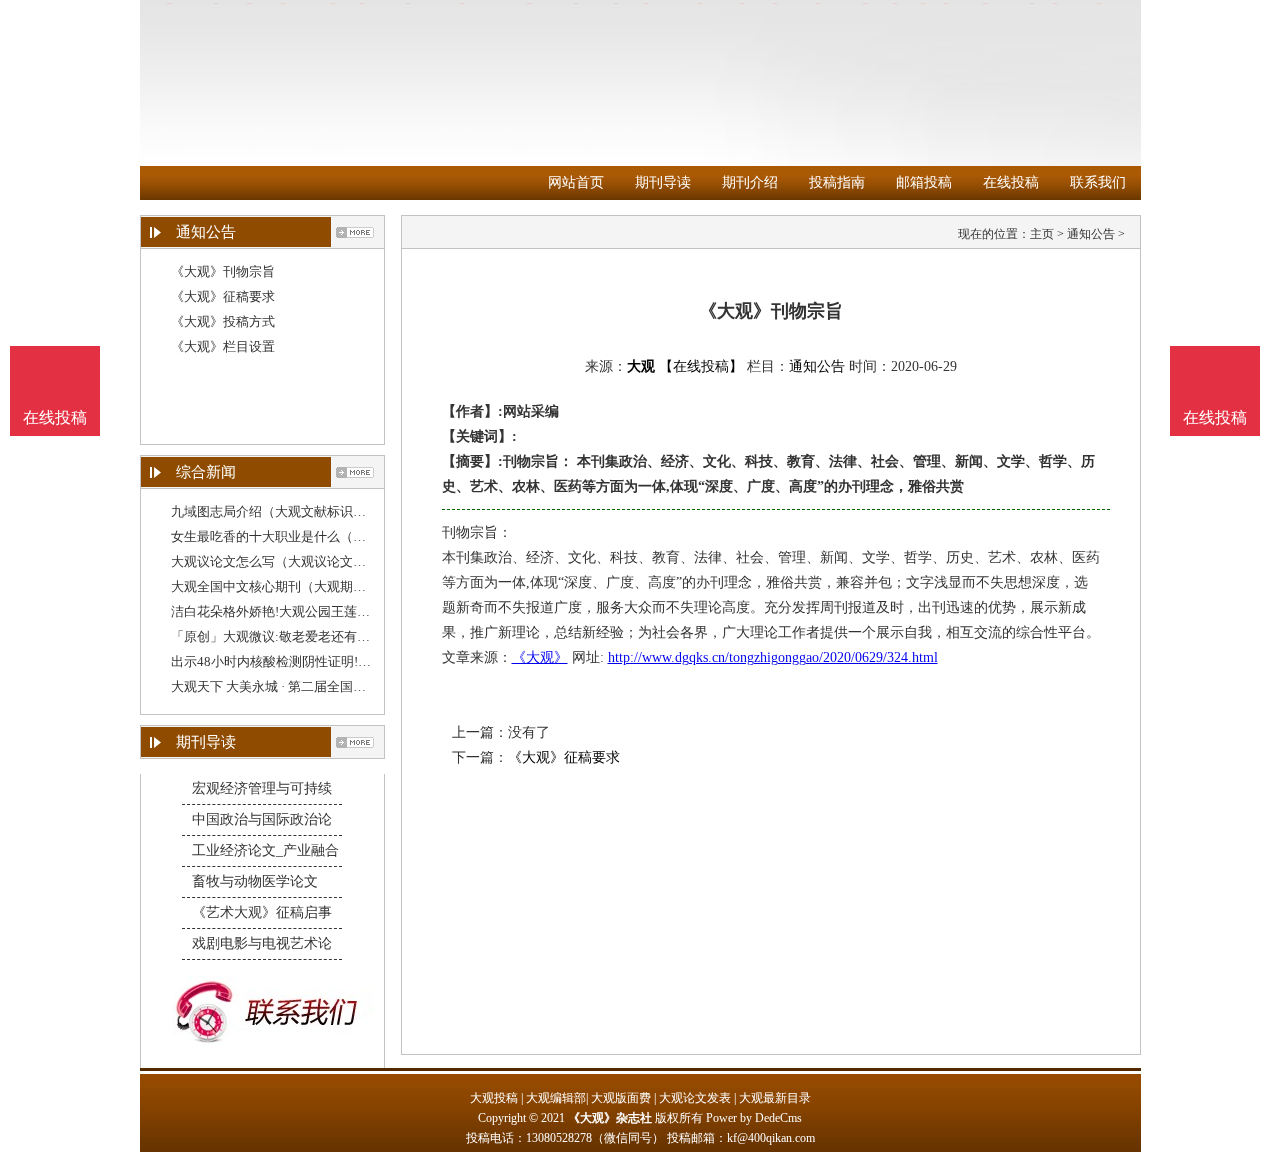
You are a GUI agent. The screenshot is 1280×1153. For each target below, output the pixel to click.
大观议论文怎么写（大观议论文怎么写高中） (301, 561)
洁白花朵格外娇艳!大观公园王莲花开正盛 (290, 611)
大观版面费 (621, 1098)
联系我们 (1098, 182)
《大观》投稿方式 (223, 321)
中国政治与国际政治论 (262, 819)
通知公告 (1091, 234)
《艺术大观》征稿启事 (262, 912)
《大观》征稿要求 (223, 296)
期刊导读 (663, 182)
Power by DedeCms (754, 1118)
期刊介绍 (750, 182)
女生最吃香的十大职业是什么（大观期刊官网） (307, 536)
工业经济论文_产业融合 (265, 850)
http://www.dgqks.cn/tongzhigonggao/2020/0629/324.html (773, 657)
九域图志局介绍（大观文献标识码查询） (288, 511)
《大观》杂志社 (610, 1118)
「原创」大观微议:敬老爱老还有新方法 (283, 636)
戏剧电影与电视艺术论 (262, 943)
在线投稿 (1011, 182)
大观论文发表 (695, 1098)
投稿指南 (837, 182)
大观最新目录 (775, 1098)
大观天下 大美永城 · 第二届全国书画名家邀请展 (307, 686)
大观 (641, 366)
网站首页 (576, 182)
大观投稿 (494, 1098)
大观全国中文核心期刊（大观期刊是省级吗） (301, 586)
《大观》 (540, 657)
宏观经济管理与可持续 (262, 788)
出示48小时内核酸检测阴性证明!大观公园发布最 (310, 661)
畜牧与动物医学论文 (255, 881)
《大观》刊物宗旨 (223, 271)
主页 (1042, 234)
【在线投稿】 (701, 366)
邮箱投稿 (924, 182)
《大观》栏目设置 (223, 346)
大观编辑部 (556, 1098)
